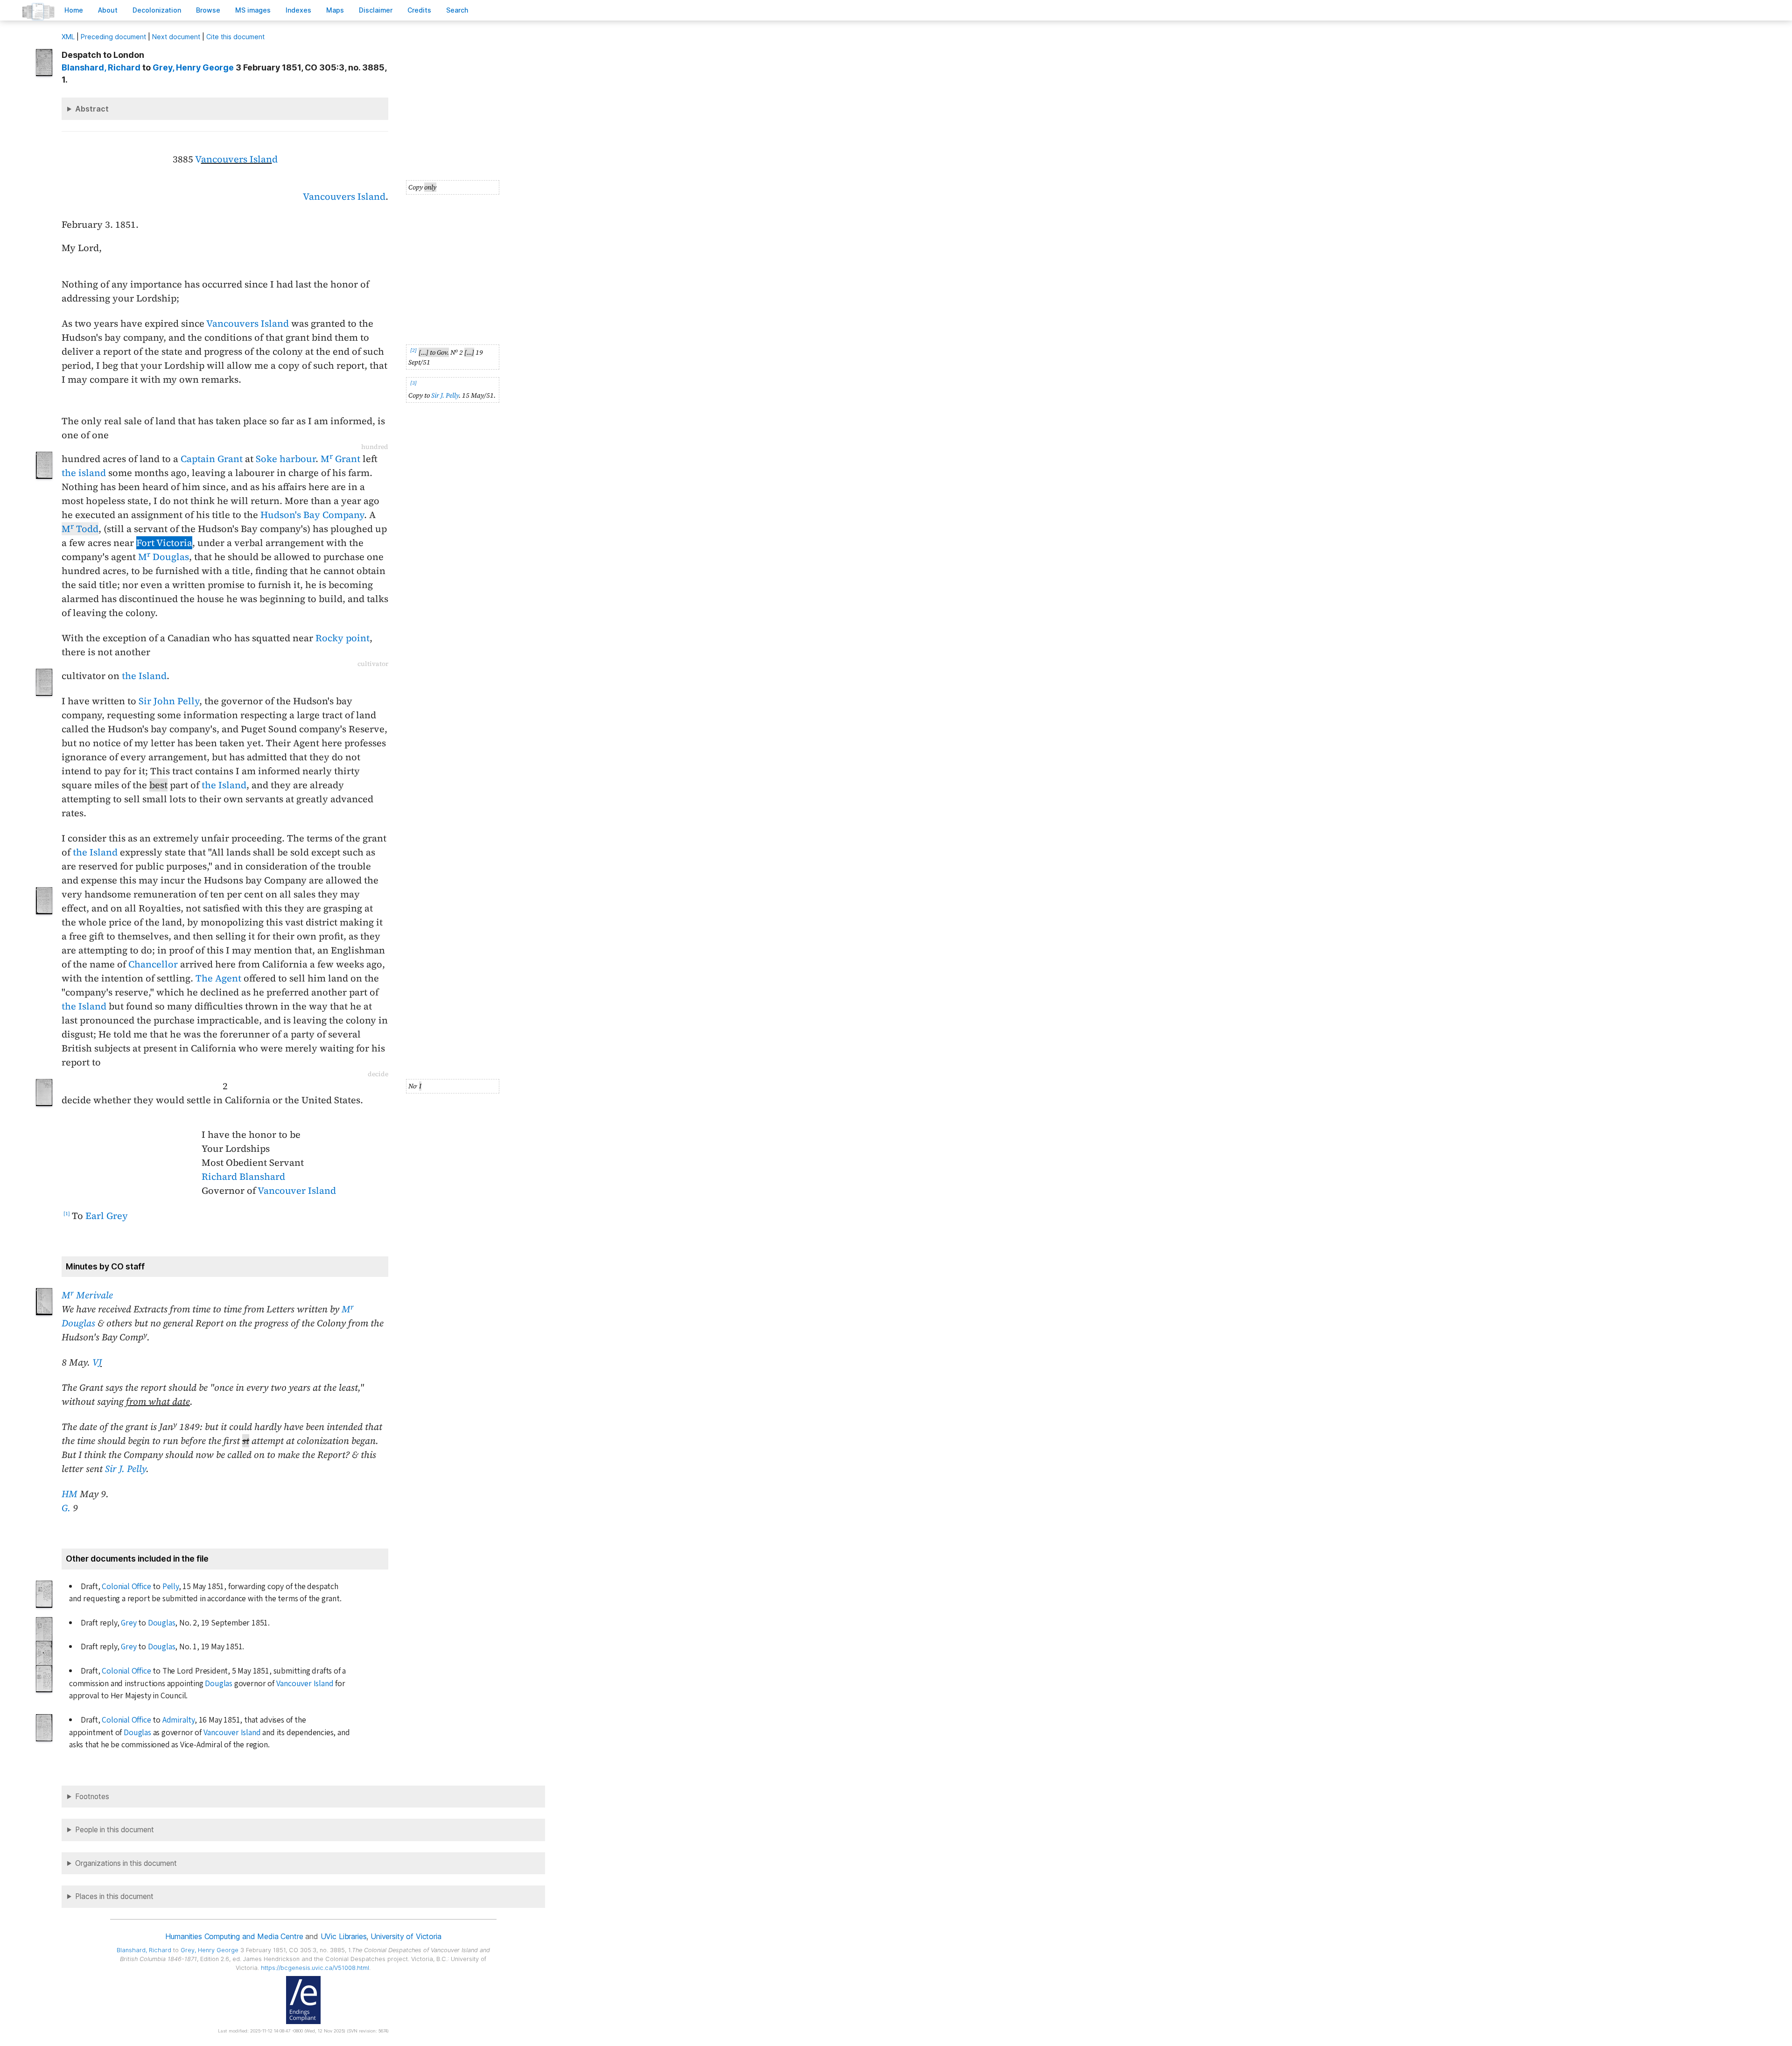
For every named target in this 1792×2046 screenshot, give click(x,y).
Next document (176, 37)
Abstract (92, 109)
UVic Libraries (344, 1936)
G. (66, 1508)
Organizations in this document (126, 1863)
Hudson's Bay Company (312, 515)
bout (108, 10)
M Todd (80, 529)
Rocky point (343, 638)
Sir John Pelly (169, 701)
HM (70, 1494)
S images (253, 10)
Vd (236, 159)
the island (84, 473)
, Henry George (193, 67)
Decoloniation (157, 10)
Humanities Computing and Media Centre (234, 1936)
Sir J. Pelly (445, 395)
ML (68, 37)
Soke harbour (286, 459)
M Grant (340, 459)
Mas (335, 10)
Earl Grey (107, 1216)
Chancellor (153, 964)
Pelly (171, 1587)
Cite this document (235, 37)
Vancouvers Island (344, 196)
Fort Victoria (164, 543)
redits (419, 10)
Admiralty (178, 1720)
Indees (298, 10)
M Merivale (87, 1295)
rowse (208, 10)
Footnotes (92, 1797)
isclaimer (376, 10)
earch (457, 10)
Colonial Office (126, 1587)
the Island (144, 676)
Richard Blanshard (243, 1177)
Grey (129, 1623)
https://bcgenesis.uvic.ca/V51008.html (315, 1968)
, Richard (101, 67)
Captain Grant (212, 459)
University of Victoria (406, 1936)
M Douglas (164, 557)
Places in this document (114, 1896)
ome (74, 10)
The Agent (218, 978)
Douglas (162, 1623)
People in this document (115, 1830)
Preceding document (113, 37)
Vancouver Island (297, 1191)
